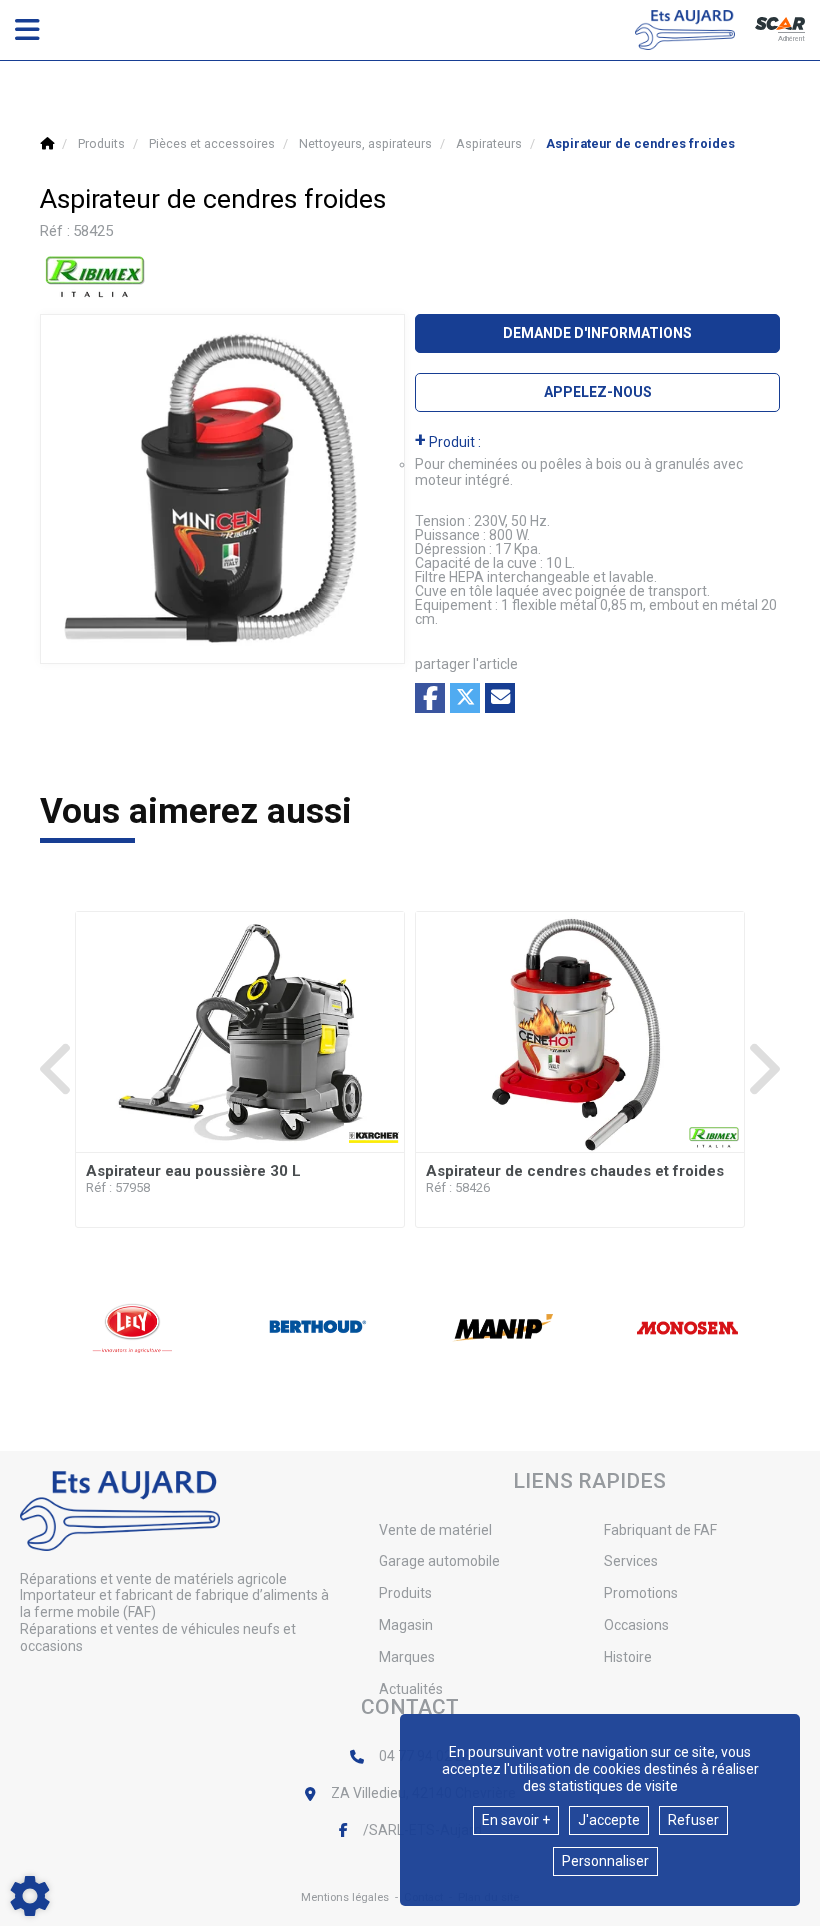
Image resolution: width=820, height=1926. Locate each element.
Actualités (411, 1689)
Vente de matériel (435, 1530)
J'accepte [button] (609, 1820)
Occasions (636, 1625)
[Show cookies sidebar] (30, 1896)
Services (631, 1561)
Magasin (406, 1625)
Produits (405, 1593)
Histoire (628, 1657)
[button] (640, 143)
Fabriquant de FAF (660, 1530)
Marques (407, 1657)
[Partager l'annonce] (500, 698)
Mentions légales (345, 1897)
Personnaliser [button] (605, 1861)
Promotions (641, 1593)
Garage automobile (439, 1561)
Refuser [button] (693, 1820)
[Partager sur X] (465, 698)
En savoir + (516, 1820)
